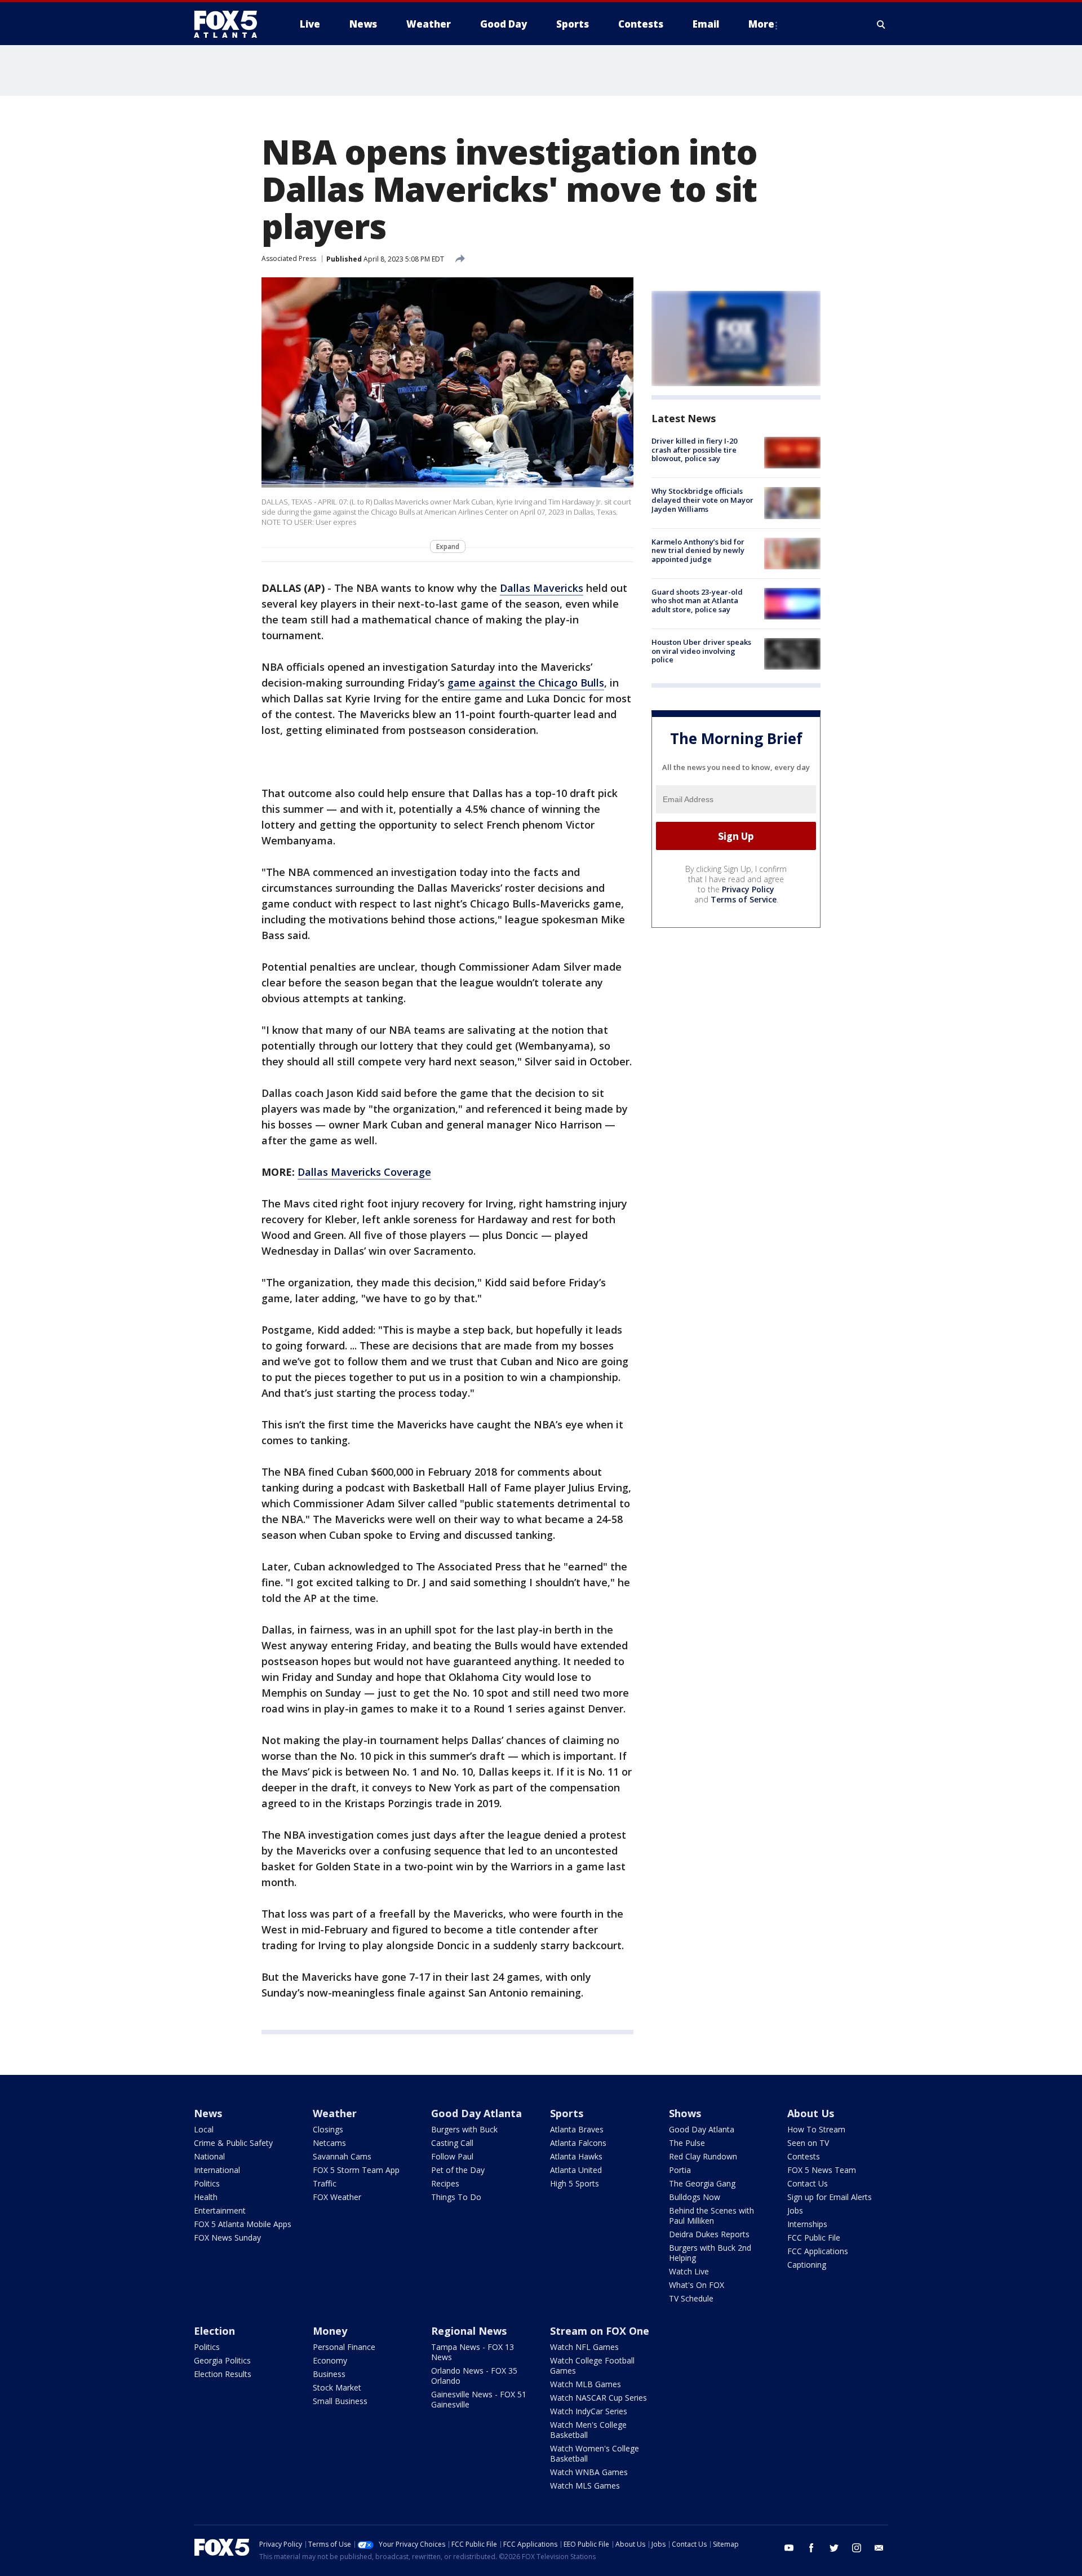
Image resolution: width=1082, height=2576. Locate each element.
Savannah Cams (342, 2156)
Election (214, 2331)
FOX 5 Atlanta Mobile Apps (243, 2224)
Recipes (445, 2183)
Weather (335, 2113)
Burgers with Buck (464, 2129)
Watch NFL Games (584, 2347)
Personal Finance (344, 2347)
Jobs (795, 2210)
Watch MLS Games (585, 2486)
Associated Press (289, 258)
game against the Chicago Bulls (526, 683)
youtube (789, 2548)
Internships (807, 2224)
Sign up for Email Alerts (830, 2197)
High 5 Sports (575, 2183)
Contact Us (808, 2183)
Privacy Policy (748, 889)
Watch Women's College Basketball (595, 2453)
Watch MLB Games (586, 2384)
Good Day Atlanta (476, 2113)
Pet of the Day (458, 2170)
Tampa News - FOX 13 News (473, 2352)
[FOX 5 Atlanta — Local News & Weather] (231, 24)
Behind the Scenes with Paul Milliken (711, 2216)
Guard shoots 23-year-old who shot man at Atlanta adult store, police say (697, 601)
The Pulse (687, 2143)
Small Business (340, 2401)
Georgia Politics (222, 2360)
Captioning (807, 2265)
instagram (857, 2548)
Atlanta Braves (577, 2129)
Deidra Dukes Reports (709, 2234)
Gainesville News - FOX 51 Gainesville (479, 2399)
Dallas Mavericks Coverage (364, 1172)
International (217, 2170)
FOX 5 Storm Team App (356, 2170)
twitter (834, 2548)
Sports (567, 2113)
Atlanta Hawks (576, 2156)
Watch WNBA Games (589, 2472)
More (761, 24)
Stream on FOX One (600, 2331)
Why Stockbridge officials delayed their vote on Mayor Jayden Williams (702, 500)
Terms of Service (744, 899)
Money (330, 2331)
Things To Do (456, 2197)
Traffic (325, 2183)
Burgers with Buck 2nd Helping (710, 2253)
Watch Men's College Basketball (588, 2430)
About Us (811, 2113)
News (208, 2113)
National (209, 2156)
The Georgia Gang (702, 2183)
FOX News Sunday (227, 2238)
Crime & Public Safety (233, 2143)
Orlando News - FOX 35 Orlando (474, 2376)
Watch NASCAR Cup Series (598, 2398)
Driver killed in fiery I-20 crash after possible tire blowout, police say (694, 450)
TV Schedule (691, 2298)
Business (329, 2374)
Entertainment (220, 2210)
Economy (330, 2360)
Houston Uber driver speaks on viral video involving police (701, 651)
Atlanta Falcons (578, 2143)
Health (206, 2197)
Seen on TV (808, 2143)
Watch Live (689, 2271)
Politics (207, 2183)
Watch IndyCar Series (589, 2411)
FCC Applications (818, 2251)
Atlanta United (576, 2170)
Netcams (329, 2143)
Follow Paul (452, 2156)
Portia (680, 2170)
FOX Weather (337, 2197)
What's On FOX (697, 2285)
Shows (685, 2113)
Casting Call (452, 2143)
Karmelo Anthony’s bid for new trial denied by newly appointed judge (698, 550)
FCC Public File (814, 2238)
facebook (812, 2548)
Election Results (223, 2374)
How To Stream (816, 2129)
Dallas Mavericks (542, 588)
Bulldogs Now (695, 2197)
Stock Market (337, 2387)
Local (204, 2129)
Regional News (469, 2331)
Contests (804, 2156)
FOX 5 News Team (822, 2170)
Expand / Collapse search (881, 24)
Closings (328, 2129)
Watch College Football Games (592, 2365)
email (879, 2548)
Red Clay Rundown (703, 2156)
